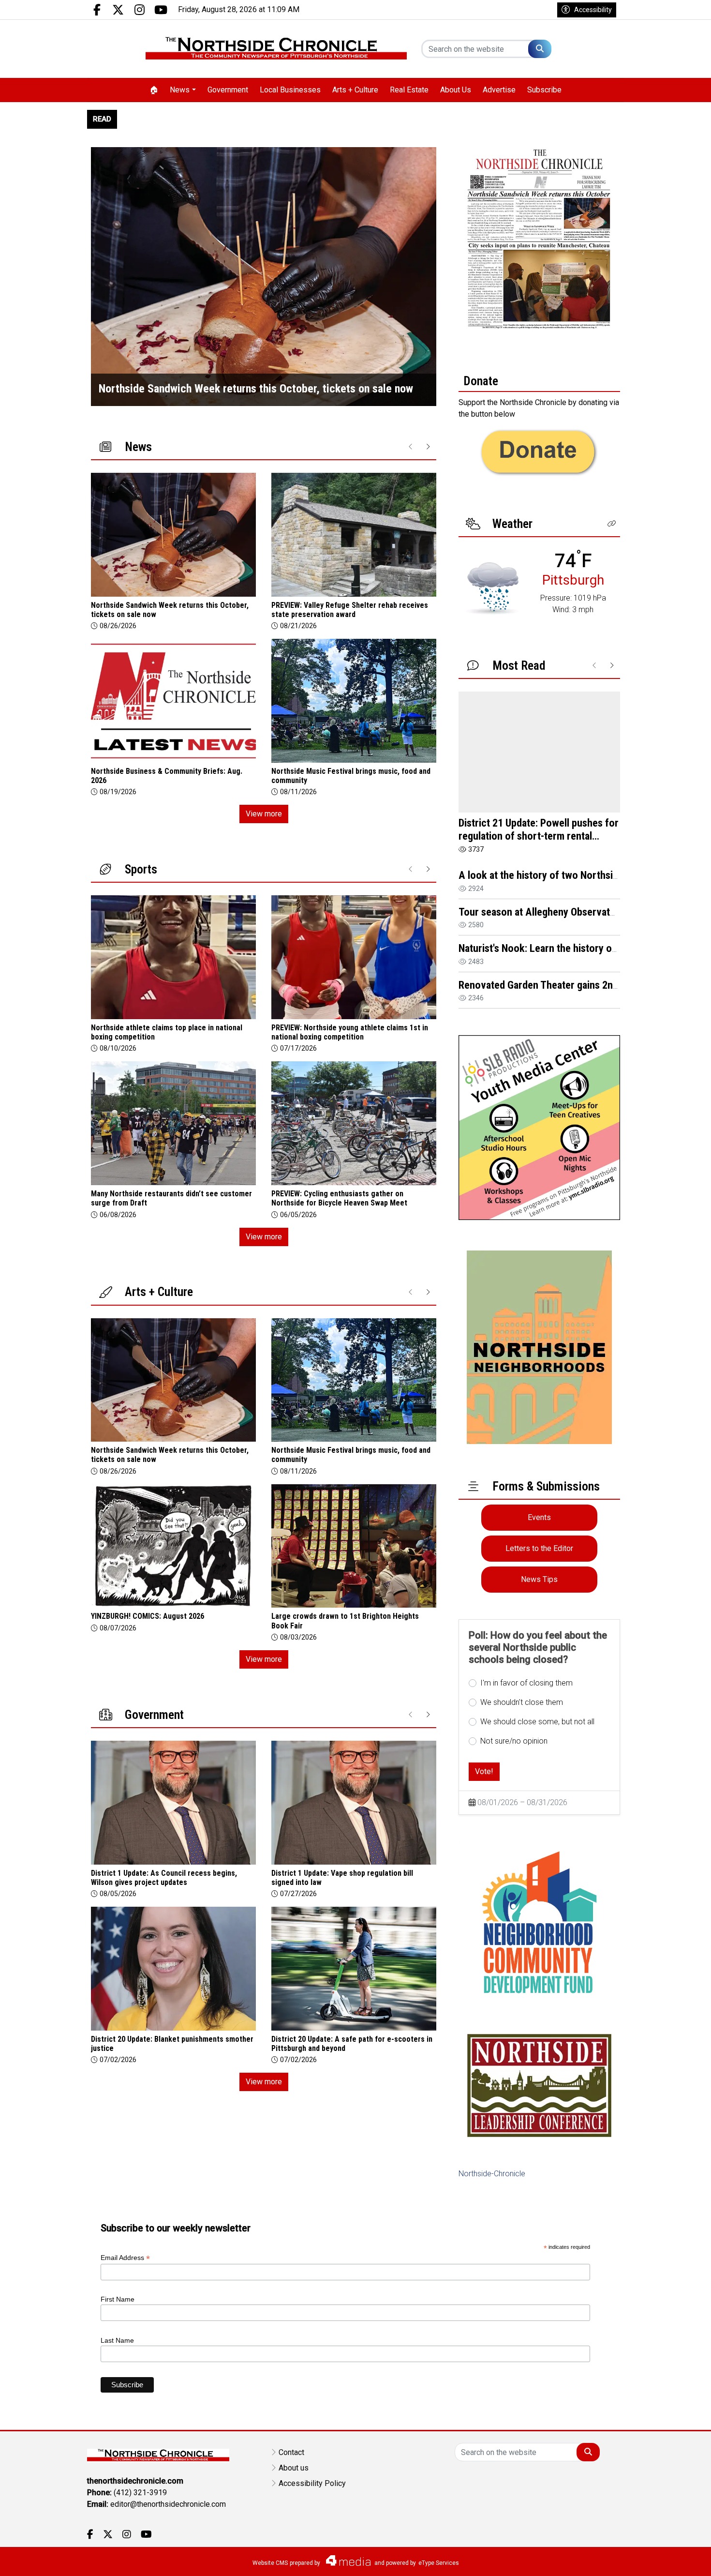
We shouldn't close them (522, 1702)
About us (294, 2468)
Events (539, 1517)
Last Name (117, 2340)
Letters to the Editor (539, 1548)
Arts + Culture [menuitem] (355, 90)
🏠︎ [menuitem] (154, 90)
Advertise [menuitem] (499, 90)
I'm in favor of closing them (526, 1683)
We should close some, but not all (537, 1722)
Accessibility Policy (312, 2483)
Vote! (484, 1771)
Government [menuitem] (228, 90)
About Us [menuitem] (456, 90)
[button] (612, 524)
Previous (98, 277)
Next (429, 277)
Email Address (125, 2258)
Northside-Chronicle (492, 2174)
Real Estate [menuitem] (409, 90)
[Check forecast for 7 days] (492, 588)
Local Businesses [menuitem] (290, 90)
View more (264, 815)
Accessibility (593, 10)
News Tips (539, 1579)
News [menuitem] (180, 90)
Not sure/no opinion (514, 1741)
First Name (118, 2299)
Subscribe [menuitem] (544, 90)
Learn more (630, 2559)
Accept (678, 2559)
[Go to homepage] (276, 49)
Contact (291, 2452)
